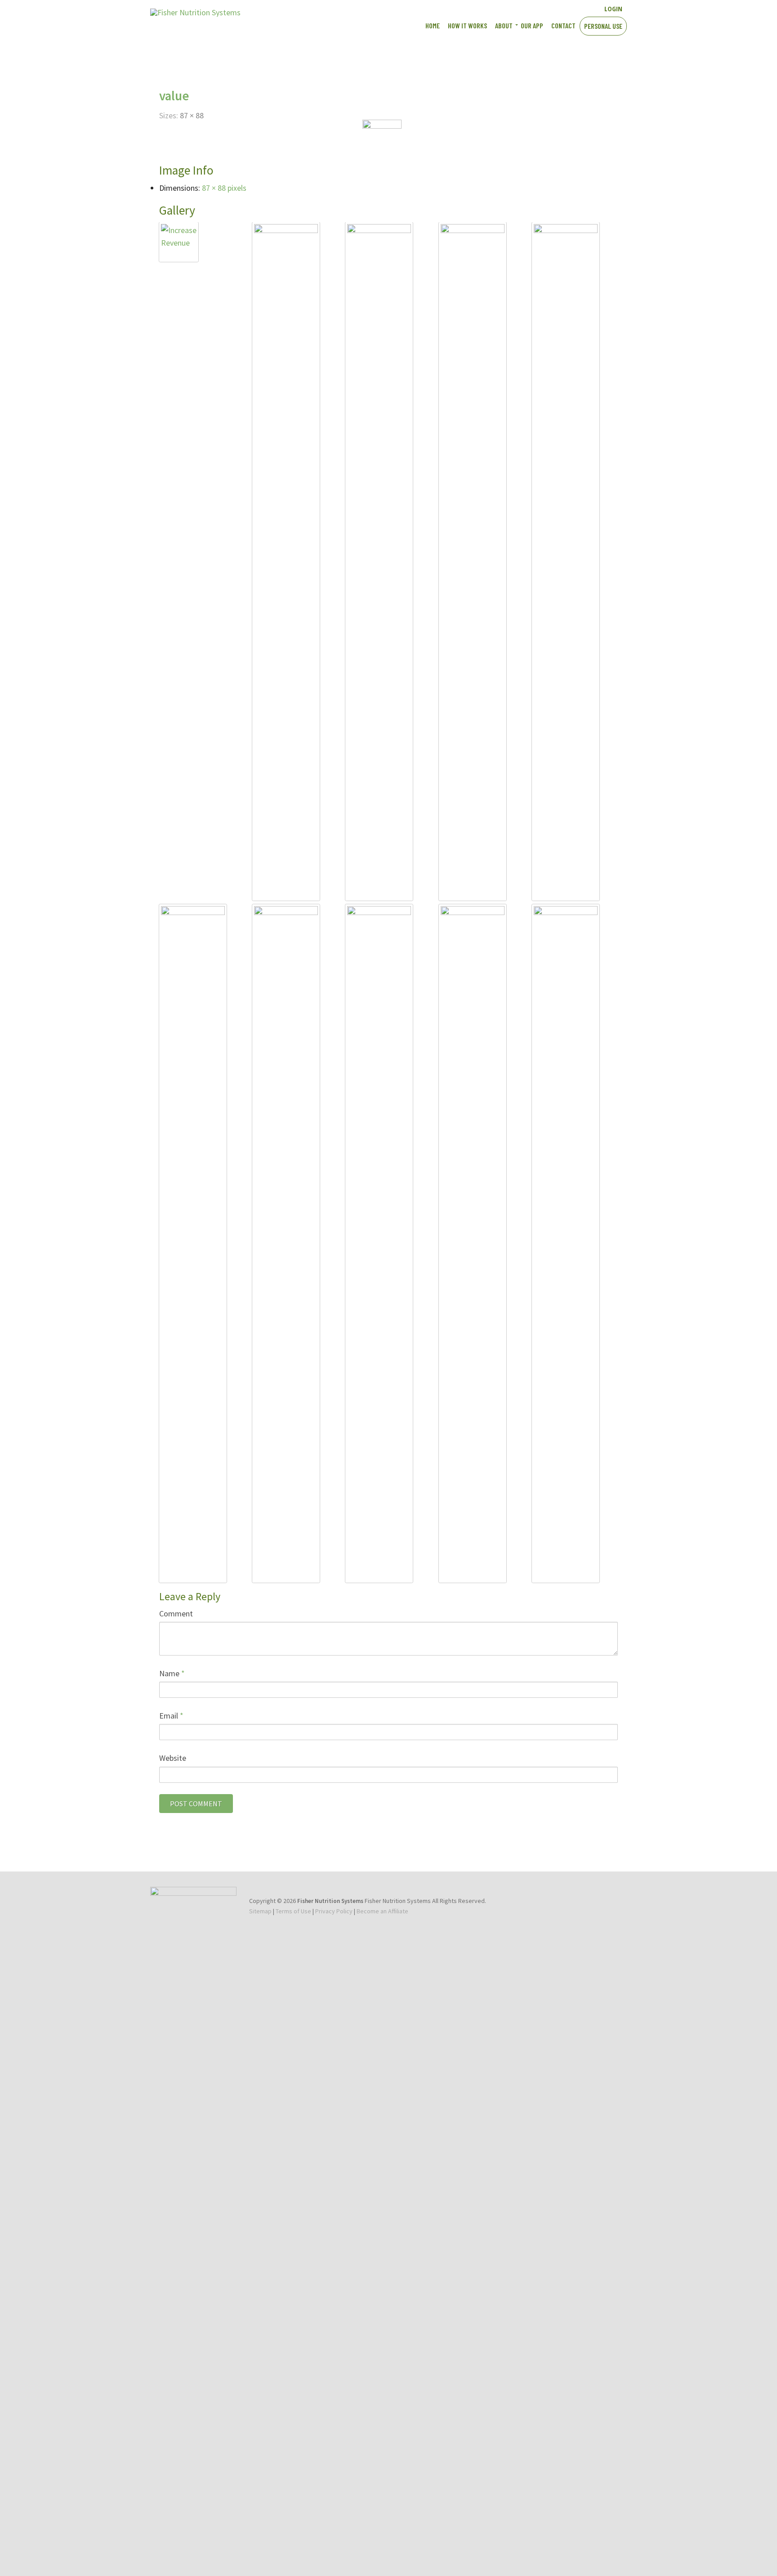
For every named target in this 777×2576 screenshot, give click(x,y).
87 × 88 (192, 115)
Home (433, 25)
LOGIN (613, 9)
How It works (467, 25)
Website (173, 1758)
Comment (176, 1613)
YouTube (557, 8)
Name (172, 1673)
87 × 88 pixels (224, 188)
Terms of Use (293, 1911)
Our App (532, 25)
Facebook (541, 8)
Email (171, 1716)
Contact (563, 25)
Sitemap (260, 1911)
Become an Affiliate (382, 1911)
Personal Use (603, 26)
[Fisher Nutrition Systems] (195, 12)
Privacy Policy (334, 1911)
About (504, 25)
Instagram (573, 8)
